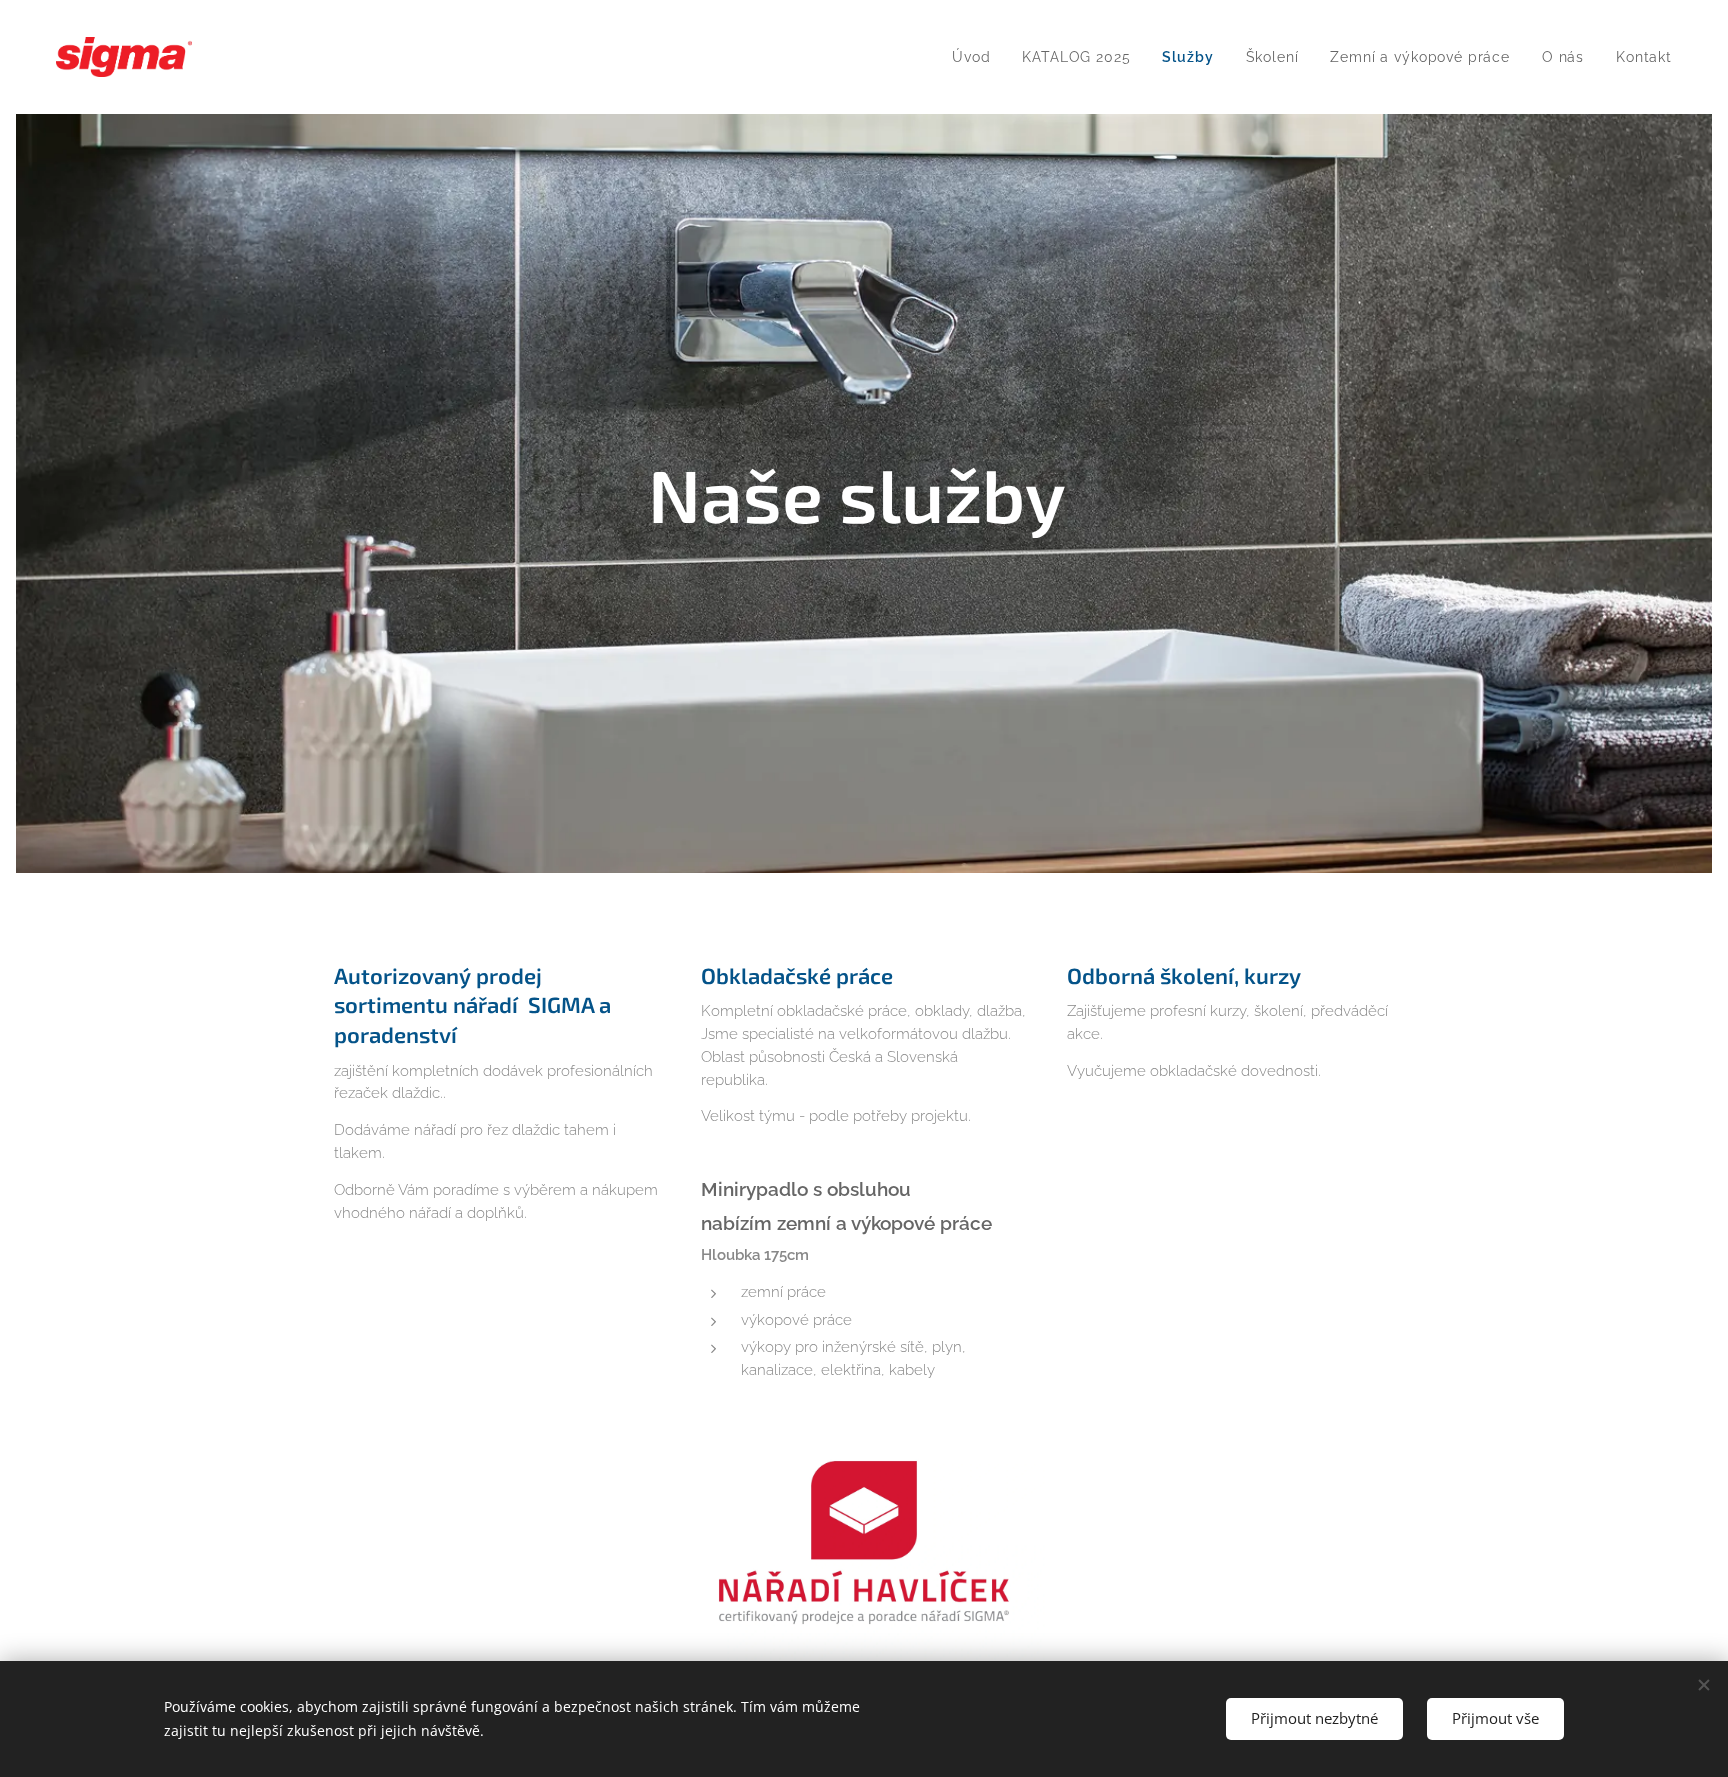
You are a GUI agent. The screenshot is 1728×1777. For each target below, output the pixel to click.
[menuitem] (976, 57)
